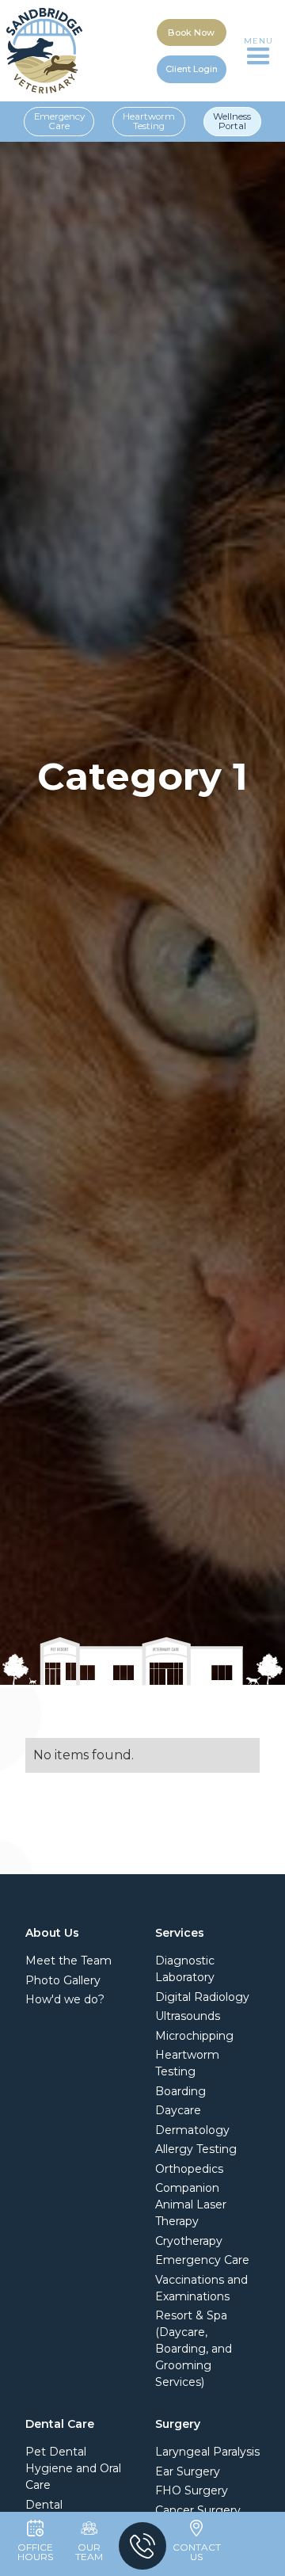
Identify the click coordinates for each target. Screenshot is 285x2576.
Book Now (191, 32)
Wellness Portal (232, 121)
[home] (44, 51)
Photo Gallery (63, 1980)
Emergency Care (59, 121)
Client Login (192, 69)
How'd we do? (65, 1999)
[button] (258, 51)
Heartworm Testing (149, 121)
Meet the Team (68, 1961)
